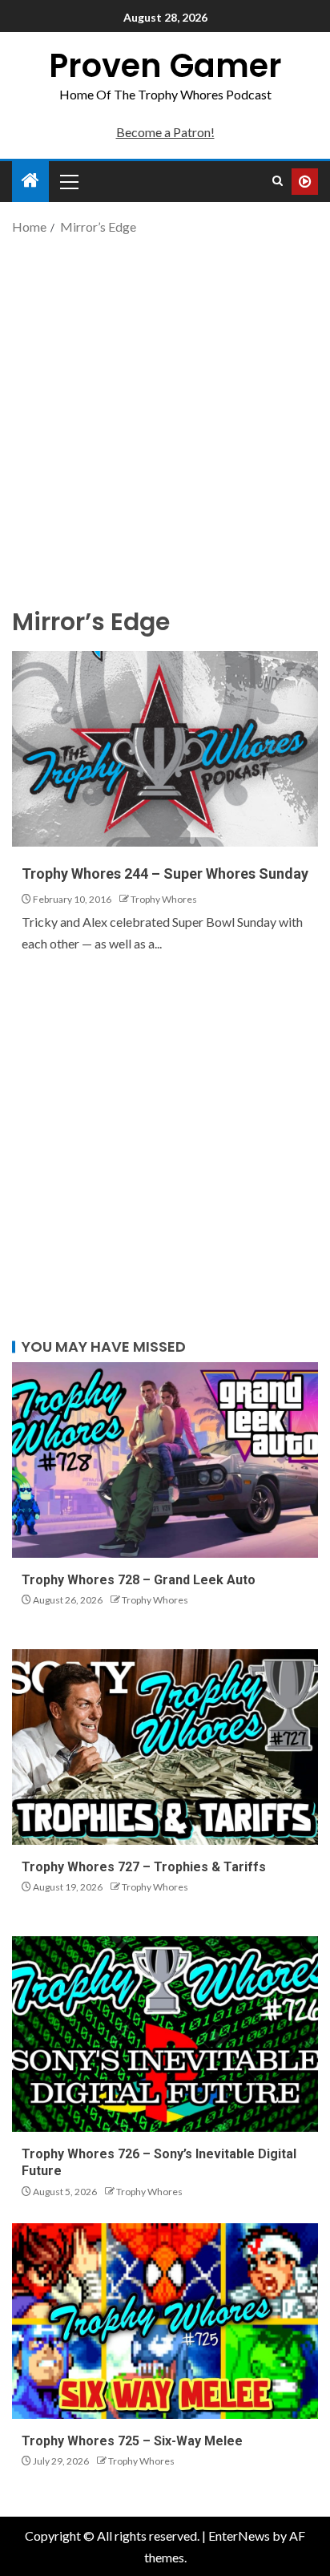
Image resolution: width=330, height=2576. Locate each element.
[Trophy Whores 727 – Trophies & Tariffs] (165, 1747)
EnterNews (239, 2536)
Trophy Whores (164, 899)
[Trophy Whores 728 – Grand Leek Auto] (165, 1460)
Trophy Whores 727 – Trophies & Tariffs (144, 1867)
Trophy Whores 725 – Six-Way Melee (132, 2441)
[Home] (30, 181)
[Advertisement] (165, 419)
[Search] (278, 181)
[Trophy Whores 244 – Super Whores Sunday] (165, 749)
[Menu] (68, 181)
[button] (68, 181)
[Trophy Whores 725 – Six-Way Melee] (165, 2321)
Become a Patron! (165, 132)
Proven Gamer (165, 66)
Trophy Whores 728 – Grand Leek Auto (139, 1580)
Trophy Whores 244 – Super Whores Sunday (165, 873)
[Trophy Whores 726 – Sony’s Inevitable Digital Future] (165, 2034)
